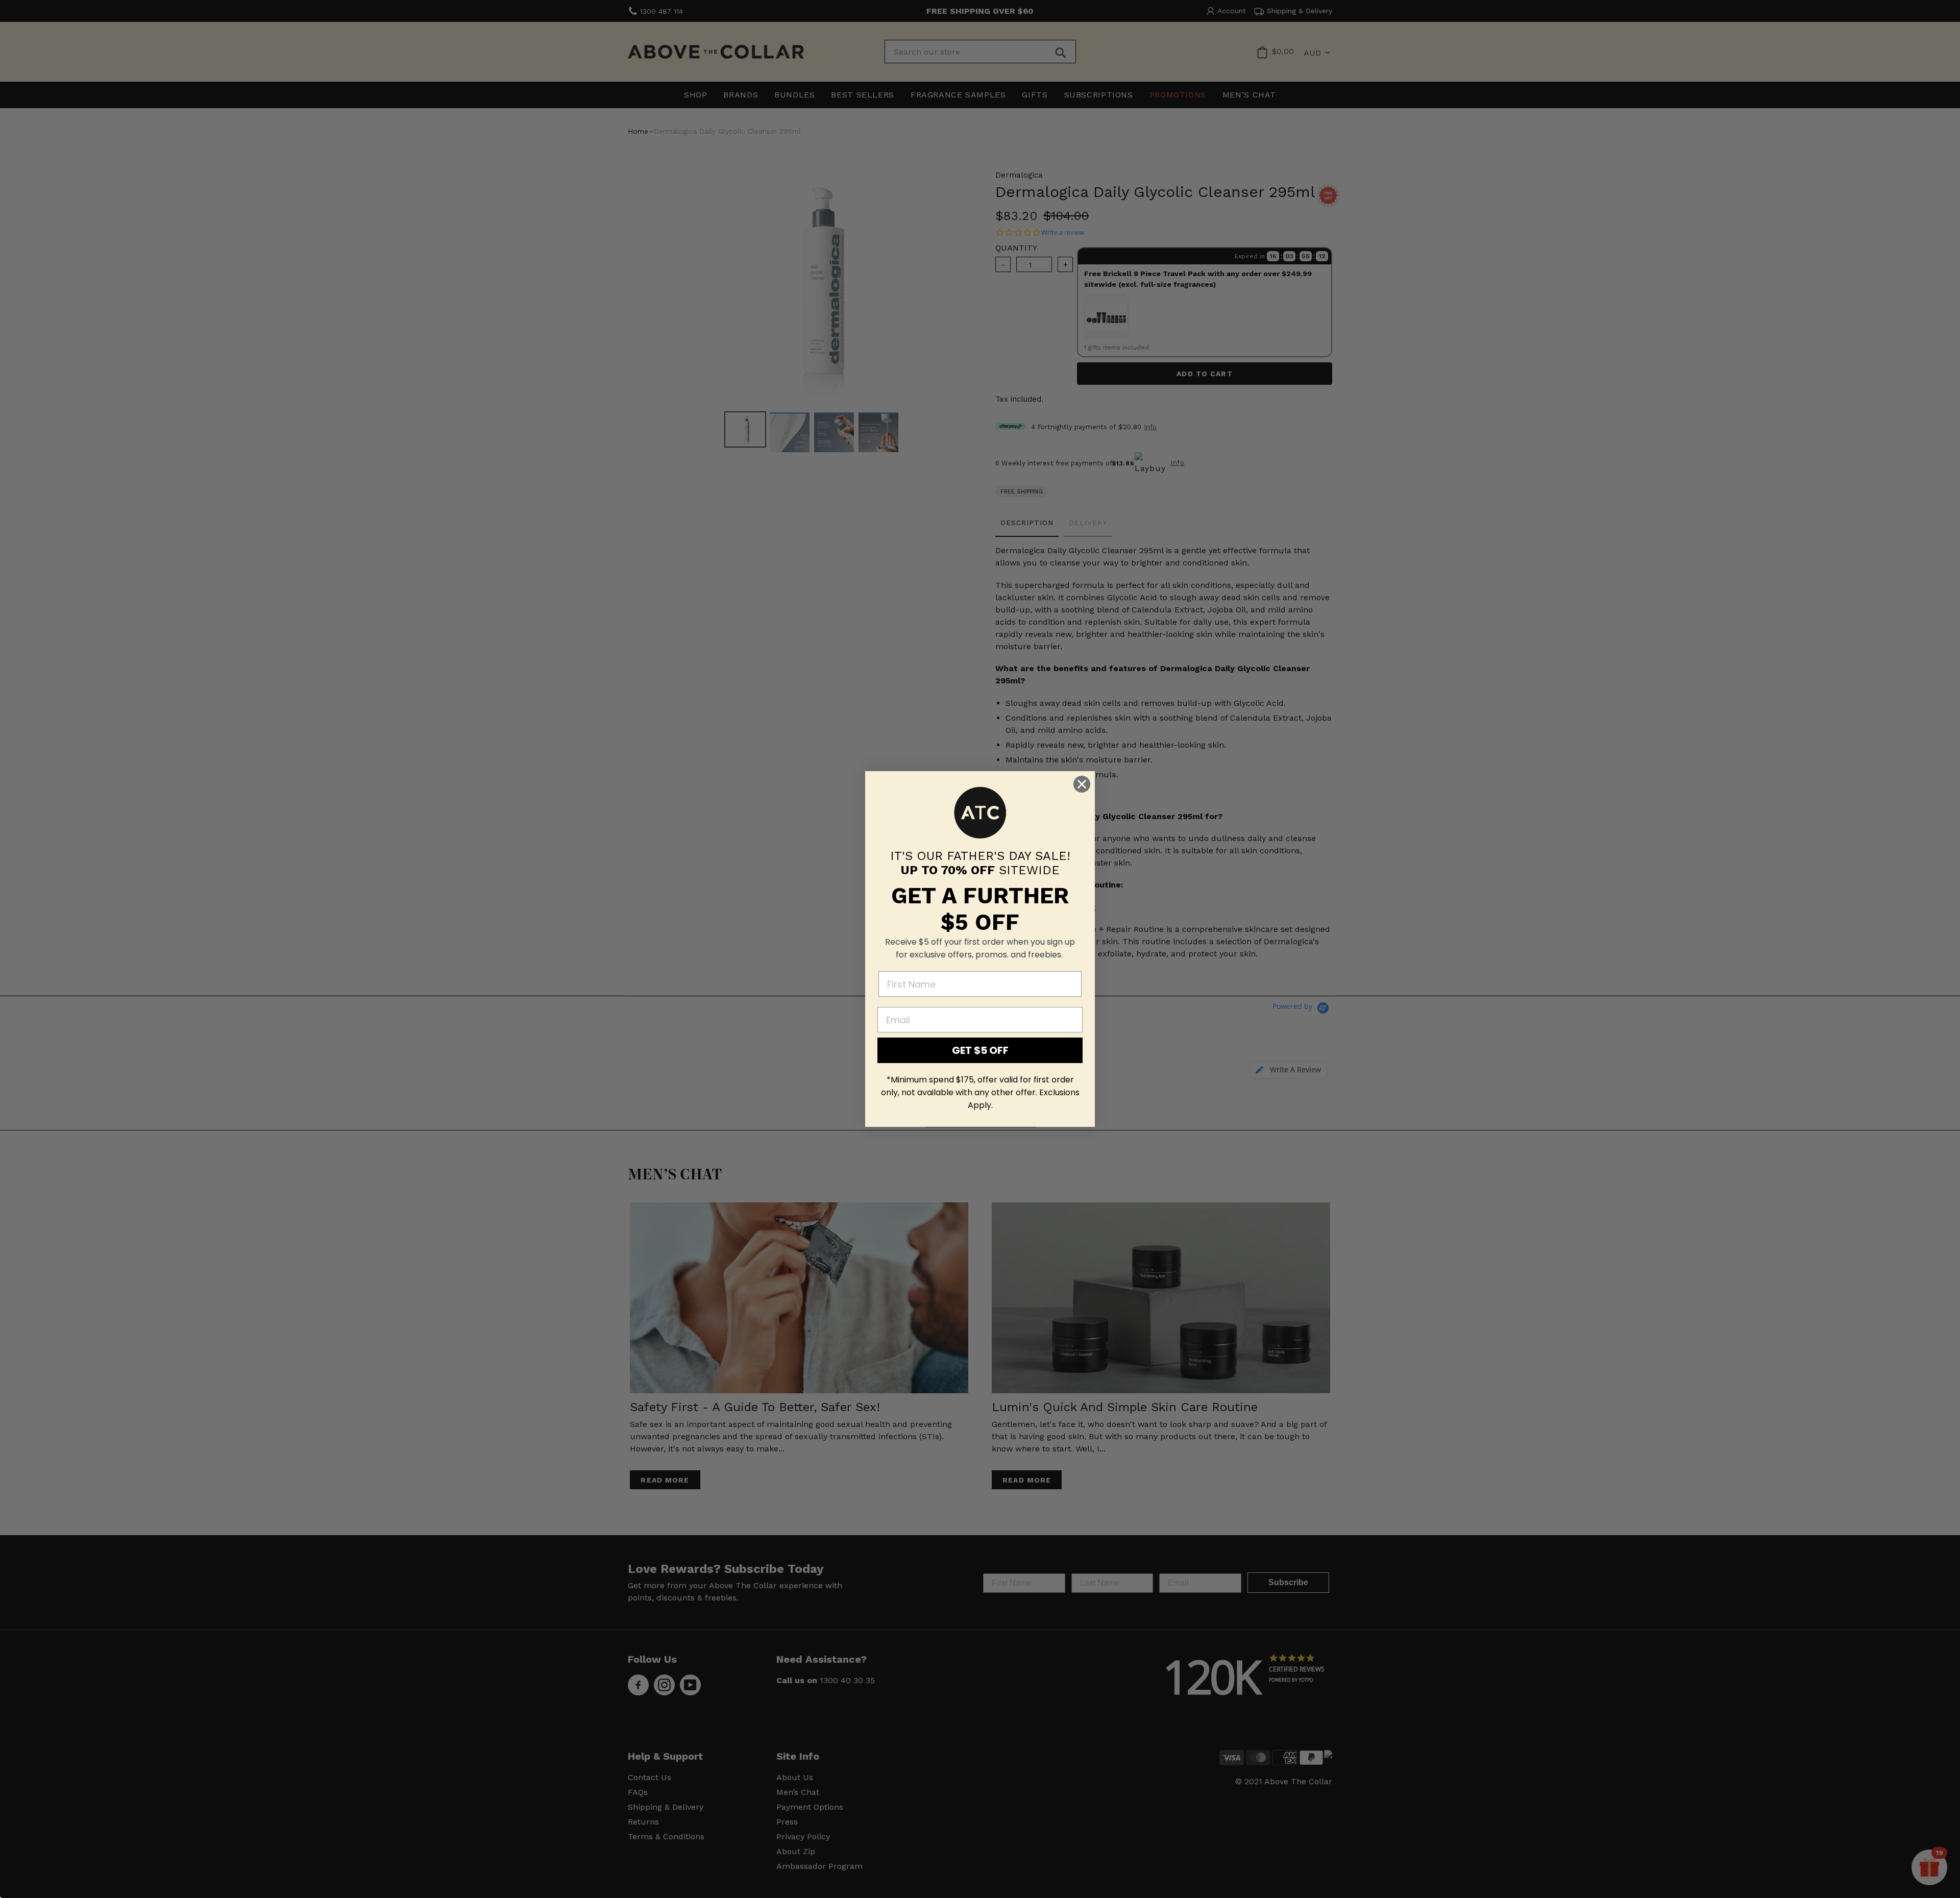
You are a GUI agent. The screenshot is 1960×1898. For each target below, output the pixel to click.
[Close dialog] (1082, 784)
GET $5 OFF (980, 1050)
